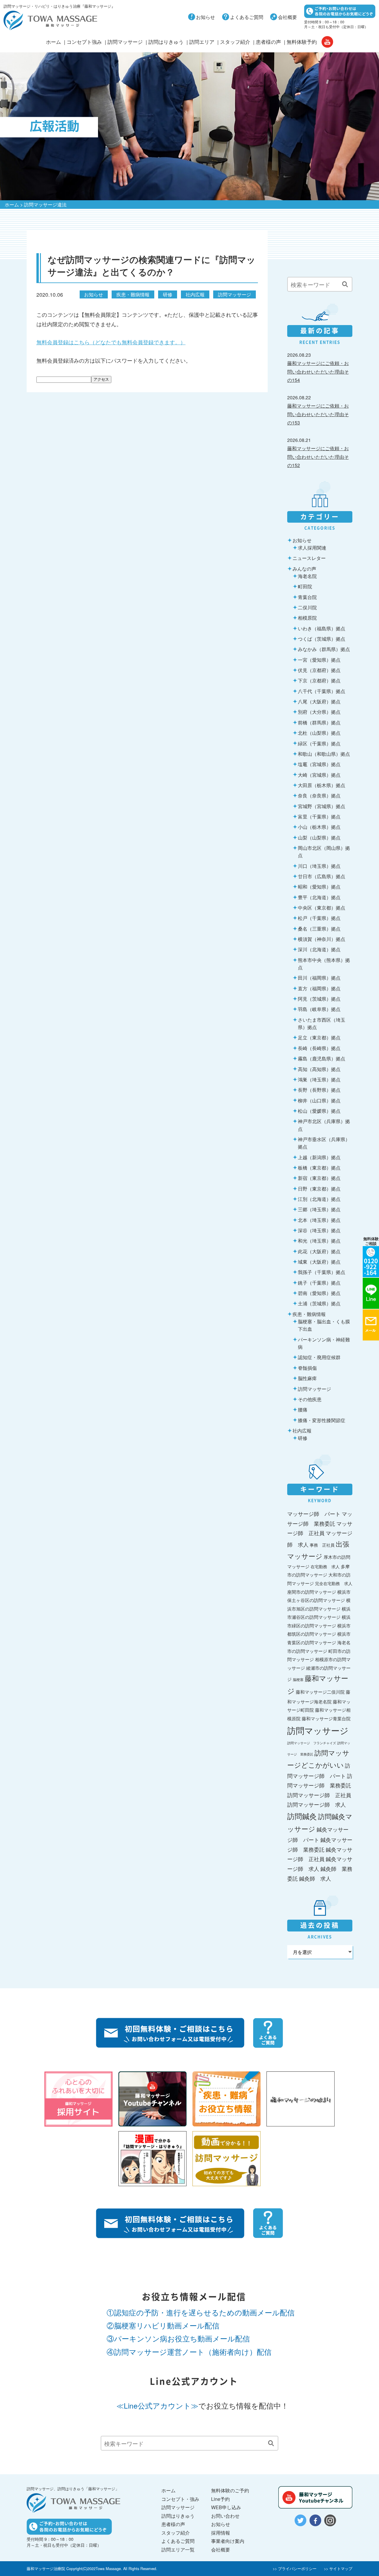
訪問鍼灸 (302, 1816)
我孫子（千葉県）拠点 (322, 1272)
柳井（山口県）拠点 (319, 1100)
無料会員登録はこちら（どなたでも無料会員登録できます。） (111, 342)
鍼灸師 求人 (315, 1878)
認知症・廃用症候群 (319, 1357)
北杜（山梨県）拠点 (319, 733)
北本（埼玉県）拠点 (319, 1220)
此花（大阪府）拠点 (319, 1251)
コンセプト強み (84, 42)
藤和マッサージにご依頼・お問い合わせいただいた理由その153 (318, 414)
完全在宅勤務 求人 (334, 1583)
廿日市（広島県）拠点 (322, 876)
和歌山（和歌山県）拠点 (324, 754)
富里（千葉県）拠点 (319, 816)
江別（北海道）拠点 (319, 1199)
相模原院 (307, 618)
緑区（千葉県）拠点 (319, 743)
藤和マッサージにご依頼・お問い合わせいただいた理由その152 (318, 457)
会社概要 (288, 17)
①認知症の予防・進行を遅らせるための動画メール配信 (201, 2312)
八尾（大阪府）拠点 (319, 701)
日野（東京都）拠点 (319, 1188)
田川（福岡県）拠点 (319, 978)
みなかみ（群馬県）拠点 (324, 649)
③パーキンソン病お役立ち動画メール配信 (178, 2338)
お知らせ (205, 17)
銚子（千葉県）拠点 (319, 1283)
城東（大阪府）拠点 (319, 1262)
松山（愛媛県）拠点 (319, 1111)
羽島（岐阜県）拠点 (319, 1009)
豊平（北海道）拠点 (319, 897)
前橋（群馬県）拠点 (319, 722)
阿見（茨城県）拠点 (319, 999)
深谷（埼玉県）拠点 (319, 1230)
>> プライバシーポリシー (295, 2568)
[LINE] (371, 1293)
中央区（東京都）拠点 (322, 907)
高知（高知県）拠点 (319, 1069)
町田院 (305, 586)
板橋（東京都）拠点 (319, 1167)
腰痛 (303, 1409)
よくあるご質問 (247, 17)
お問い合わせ (225, 2516)
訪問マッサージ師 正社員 (319, 1795)
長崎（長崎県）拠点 (319, 1048)
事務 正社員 (322, 1545)
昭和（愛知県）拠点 (319, 886)
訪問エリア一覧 (178, 2549)
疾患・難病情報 (133, 294)
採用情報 (221, 2533)
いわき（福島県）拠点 (322, 628)
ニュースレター (309, 558)
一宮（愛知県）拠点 (319, 660)
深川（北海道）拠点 (319, 949)
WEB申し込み (226, 2507)
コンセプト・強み (180, 2499)
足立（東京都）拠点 (319, 1037)
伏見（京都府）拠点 (319, 670)
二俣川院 (307, 607)
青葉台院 (307, 597)
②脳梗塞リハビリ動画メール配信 (163, 2325)
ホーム (53, 42)
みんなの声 (304, 569)
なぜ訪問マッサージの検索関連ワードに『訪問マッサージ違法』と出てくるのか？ (152, 265)
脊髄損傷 (307, 1368)
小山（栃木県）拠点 (319, 827)
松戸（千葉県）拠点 (319, 918)
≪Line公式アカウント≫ (157, 2405)
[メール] (371, 1325)
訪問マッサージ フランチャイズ (312, 1743)
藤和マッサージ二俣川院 (320, 1692)
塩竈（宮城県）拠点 (319, 764)
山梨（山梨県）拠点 (319, 837)
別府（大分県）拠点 (319, 712)
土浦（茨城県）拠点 (319, 1303)
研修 (168, 294)
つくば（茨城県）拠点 (322, 639)
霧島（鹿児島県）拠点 (322, 1058)
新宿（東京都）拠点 (319, 1178)
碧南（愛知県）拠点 (319, 1293)
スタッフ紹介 (235, 42)
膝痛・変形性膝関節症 (322, 1420)
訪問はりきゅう (166, 42)
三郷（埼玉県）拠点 (319, 1209)
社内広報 (195, 294)
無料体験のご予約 (230, 2490)
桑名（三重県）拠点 (319, 928)
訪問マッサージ (125, 42)
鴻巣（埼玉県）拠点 (319, 1079)
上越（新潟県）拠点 (319, 1157)
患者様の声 (268, 42)
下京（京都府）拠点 (319, 680)
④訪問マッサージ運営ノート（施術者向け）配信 (189, 2352)
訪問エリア (202, 42)
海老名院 (307, 576)
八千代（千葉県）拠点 (322, 691)
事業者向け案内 (228, 2541)
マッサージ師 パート (314, 1514)
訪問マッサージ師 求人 (317, 1804)
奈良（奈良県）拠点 (319, 795)
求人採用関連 (312, 547)
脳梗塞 (298, 1679)
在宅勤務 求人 (325, 1566)
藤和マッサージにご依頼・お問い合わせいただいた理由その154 (318, 371)
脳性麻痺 (307, 1378)
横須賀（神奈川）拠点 (322, 939)
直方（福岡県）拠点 (319, 988)
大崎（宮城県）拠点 (319, 775)
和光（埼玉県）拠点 (319, 1241)
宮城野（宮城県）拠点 (322, 806)
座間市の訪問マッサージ (312, 1592)
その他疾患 (310, 1399)
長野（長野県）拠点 (319, 1090)
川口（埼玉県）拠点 (319, 866)
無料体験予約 (302, 42)
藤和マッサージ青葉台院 (326, 1718)
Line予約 (220, 2499)
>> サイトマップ (338, 2568)
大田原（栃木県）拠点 (322, 785)
